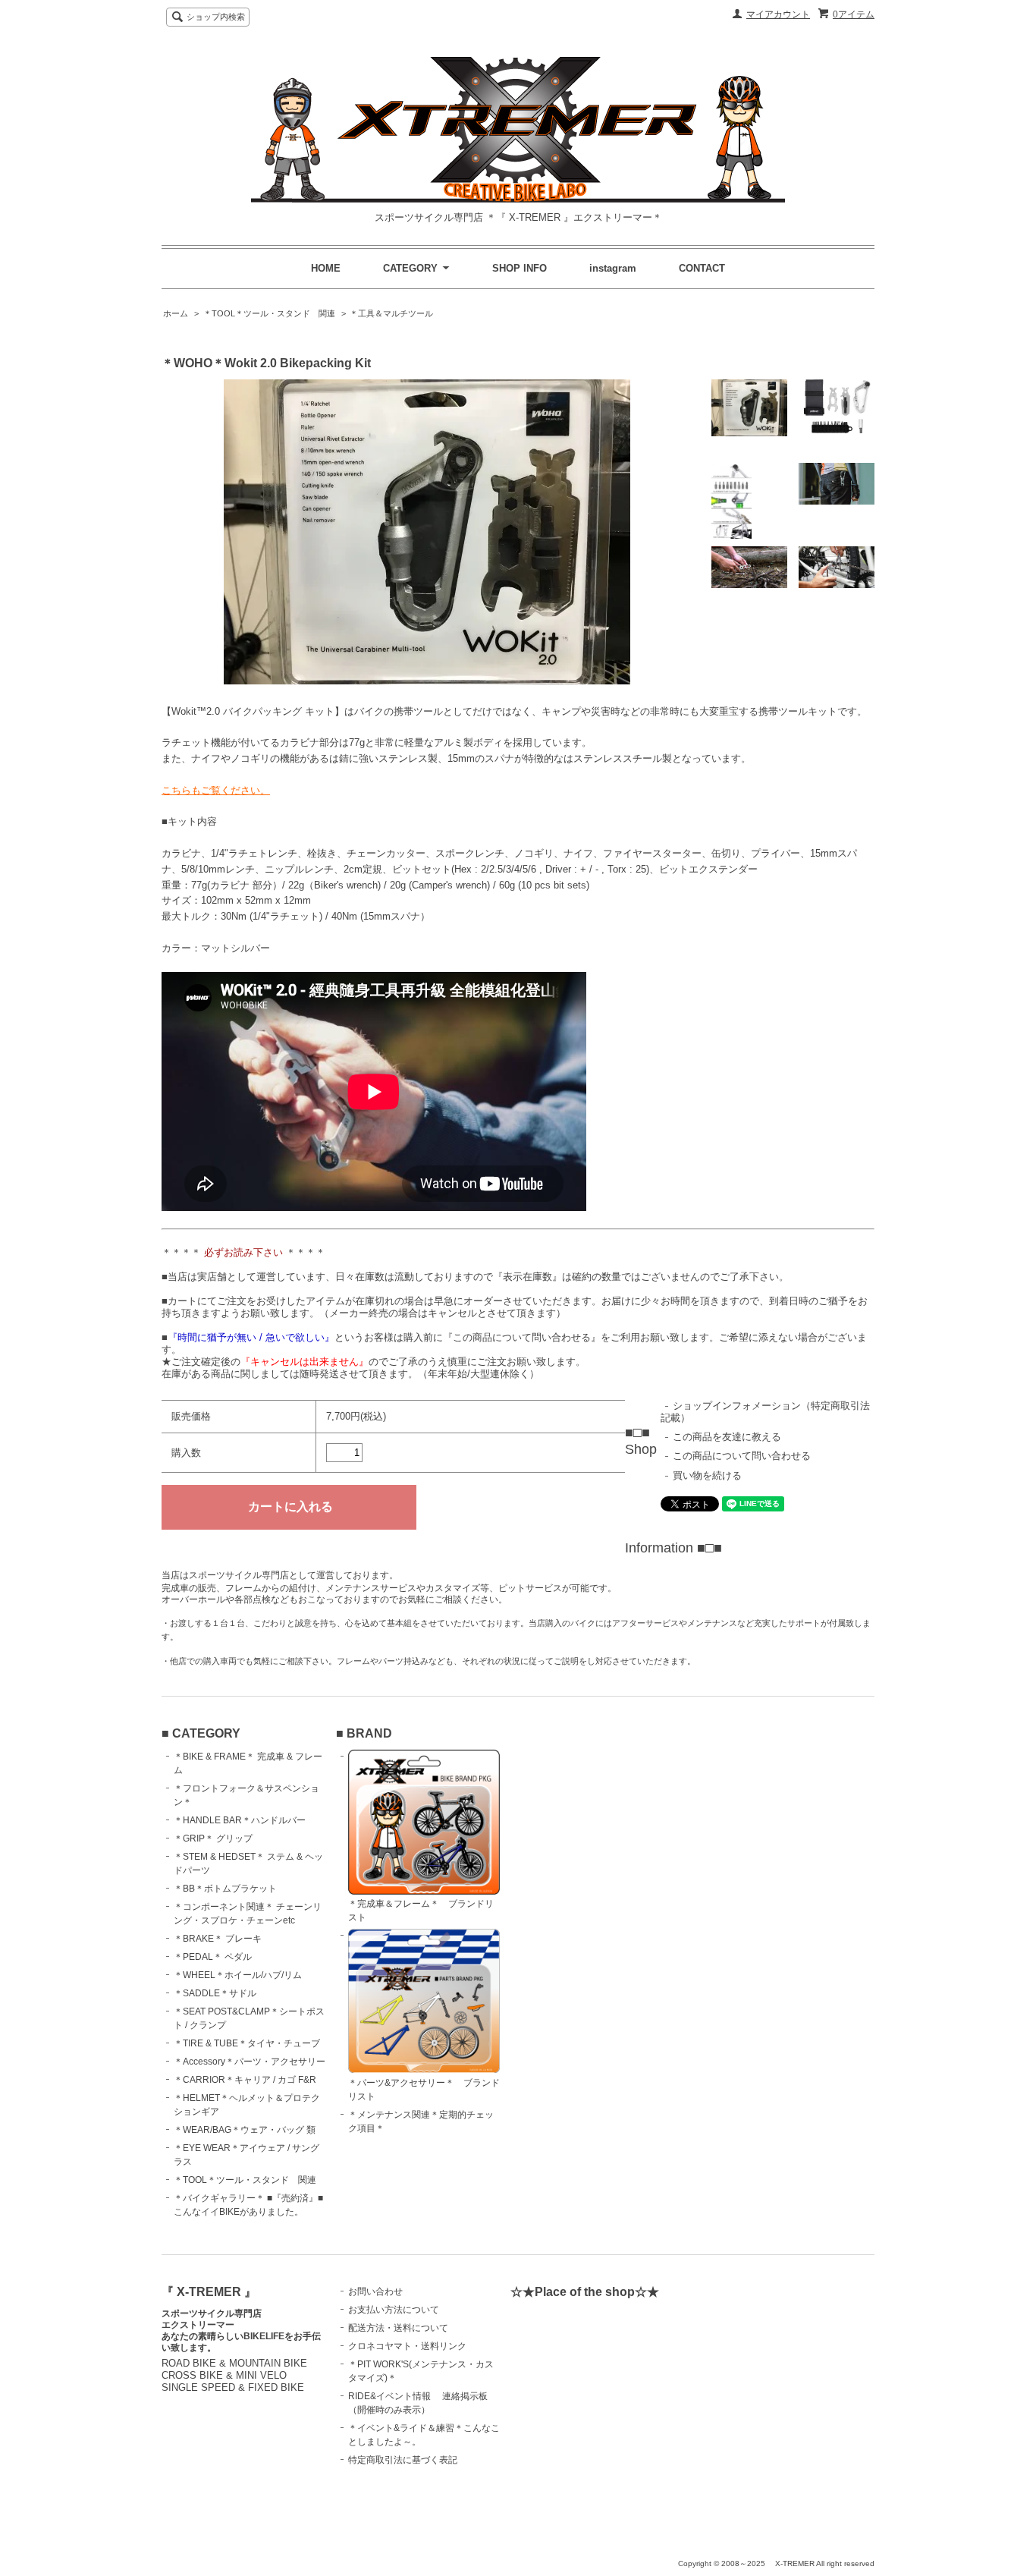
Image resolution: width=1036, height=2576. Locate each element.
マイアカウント (778, 14)
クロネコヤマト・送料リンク (407, 2346)
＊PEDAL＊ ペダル (213, 1957)
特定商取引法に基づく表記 (403, 2460)
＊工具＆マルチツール (391, 313)
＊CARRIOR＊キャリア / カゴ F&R (245, 2080)
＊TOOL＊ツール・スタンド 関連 (269, 313)
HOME (326, 268)
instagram (613, 268)
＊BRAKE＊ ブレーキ (218, 1939)
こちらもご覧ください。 (216, 790)
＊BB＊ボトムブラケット (225, 1889)
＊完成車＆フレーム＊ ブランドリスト (421, 1911)
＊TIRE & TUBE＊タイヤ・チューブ (247, 2043)
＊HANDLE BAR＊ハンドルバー (240, 1820)
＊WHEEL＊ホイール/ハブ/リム (238, 1975)
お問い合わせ (375, 2291)
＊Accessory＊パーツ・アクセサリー (250, 2062)
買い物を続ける (707, 1475)
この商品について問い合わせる (742, 1456)
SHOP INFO (520, 268)
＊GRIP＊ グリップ (213, 1838)
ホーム (176, 313)
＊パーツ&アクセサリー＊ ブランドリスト (424, 2090)
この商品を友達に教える (727, 1437)
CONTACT (702, 268)
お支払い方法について (394, 2310)
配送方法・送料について (398, 2328)
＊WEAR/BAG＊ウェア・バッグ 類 (245, 2130)
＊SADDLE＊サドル (215, 1993)
